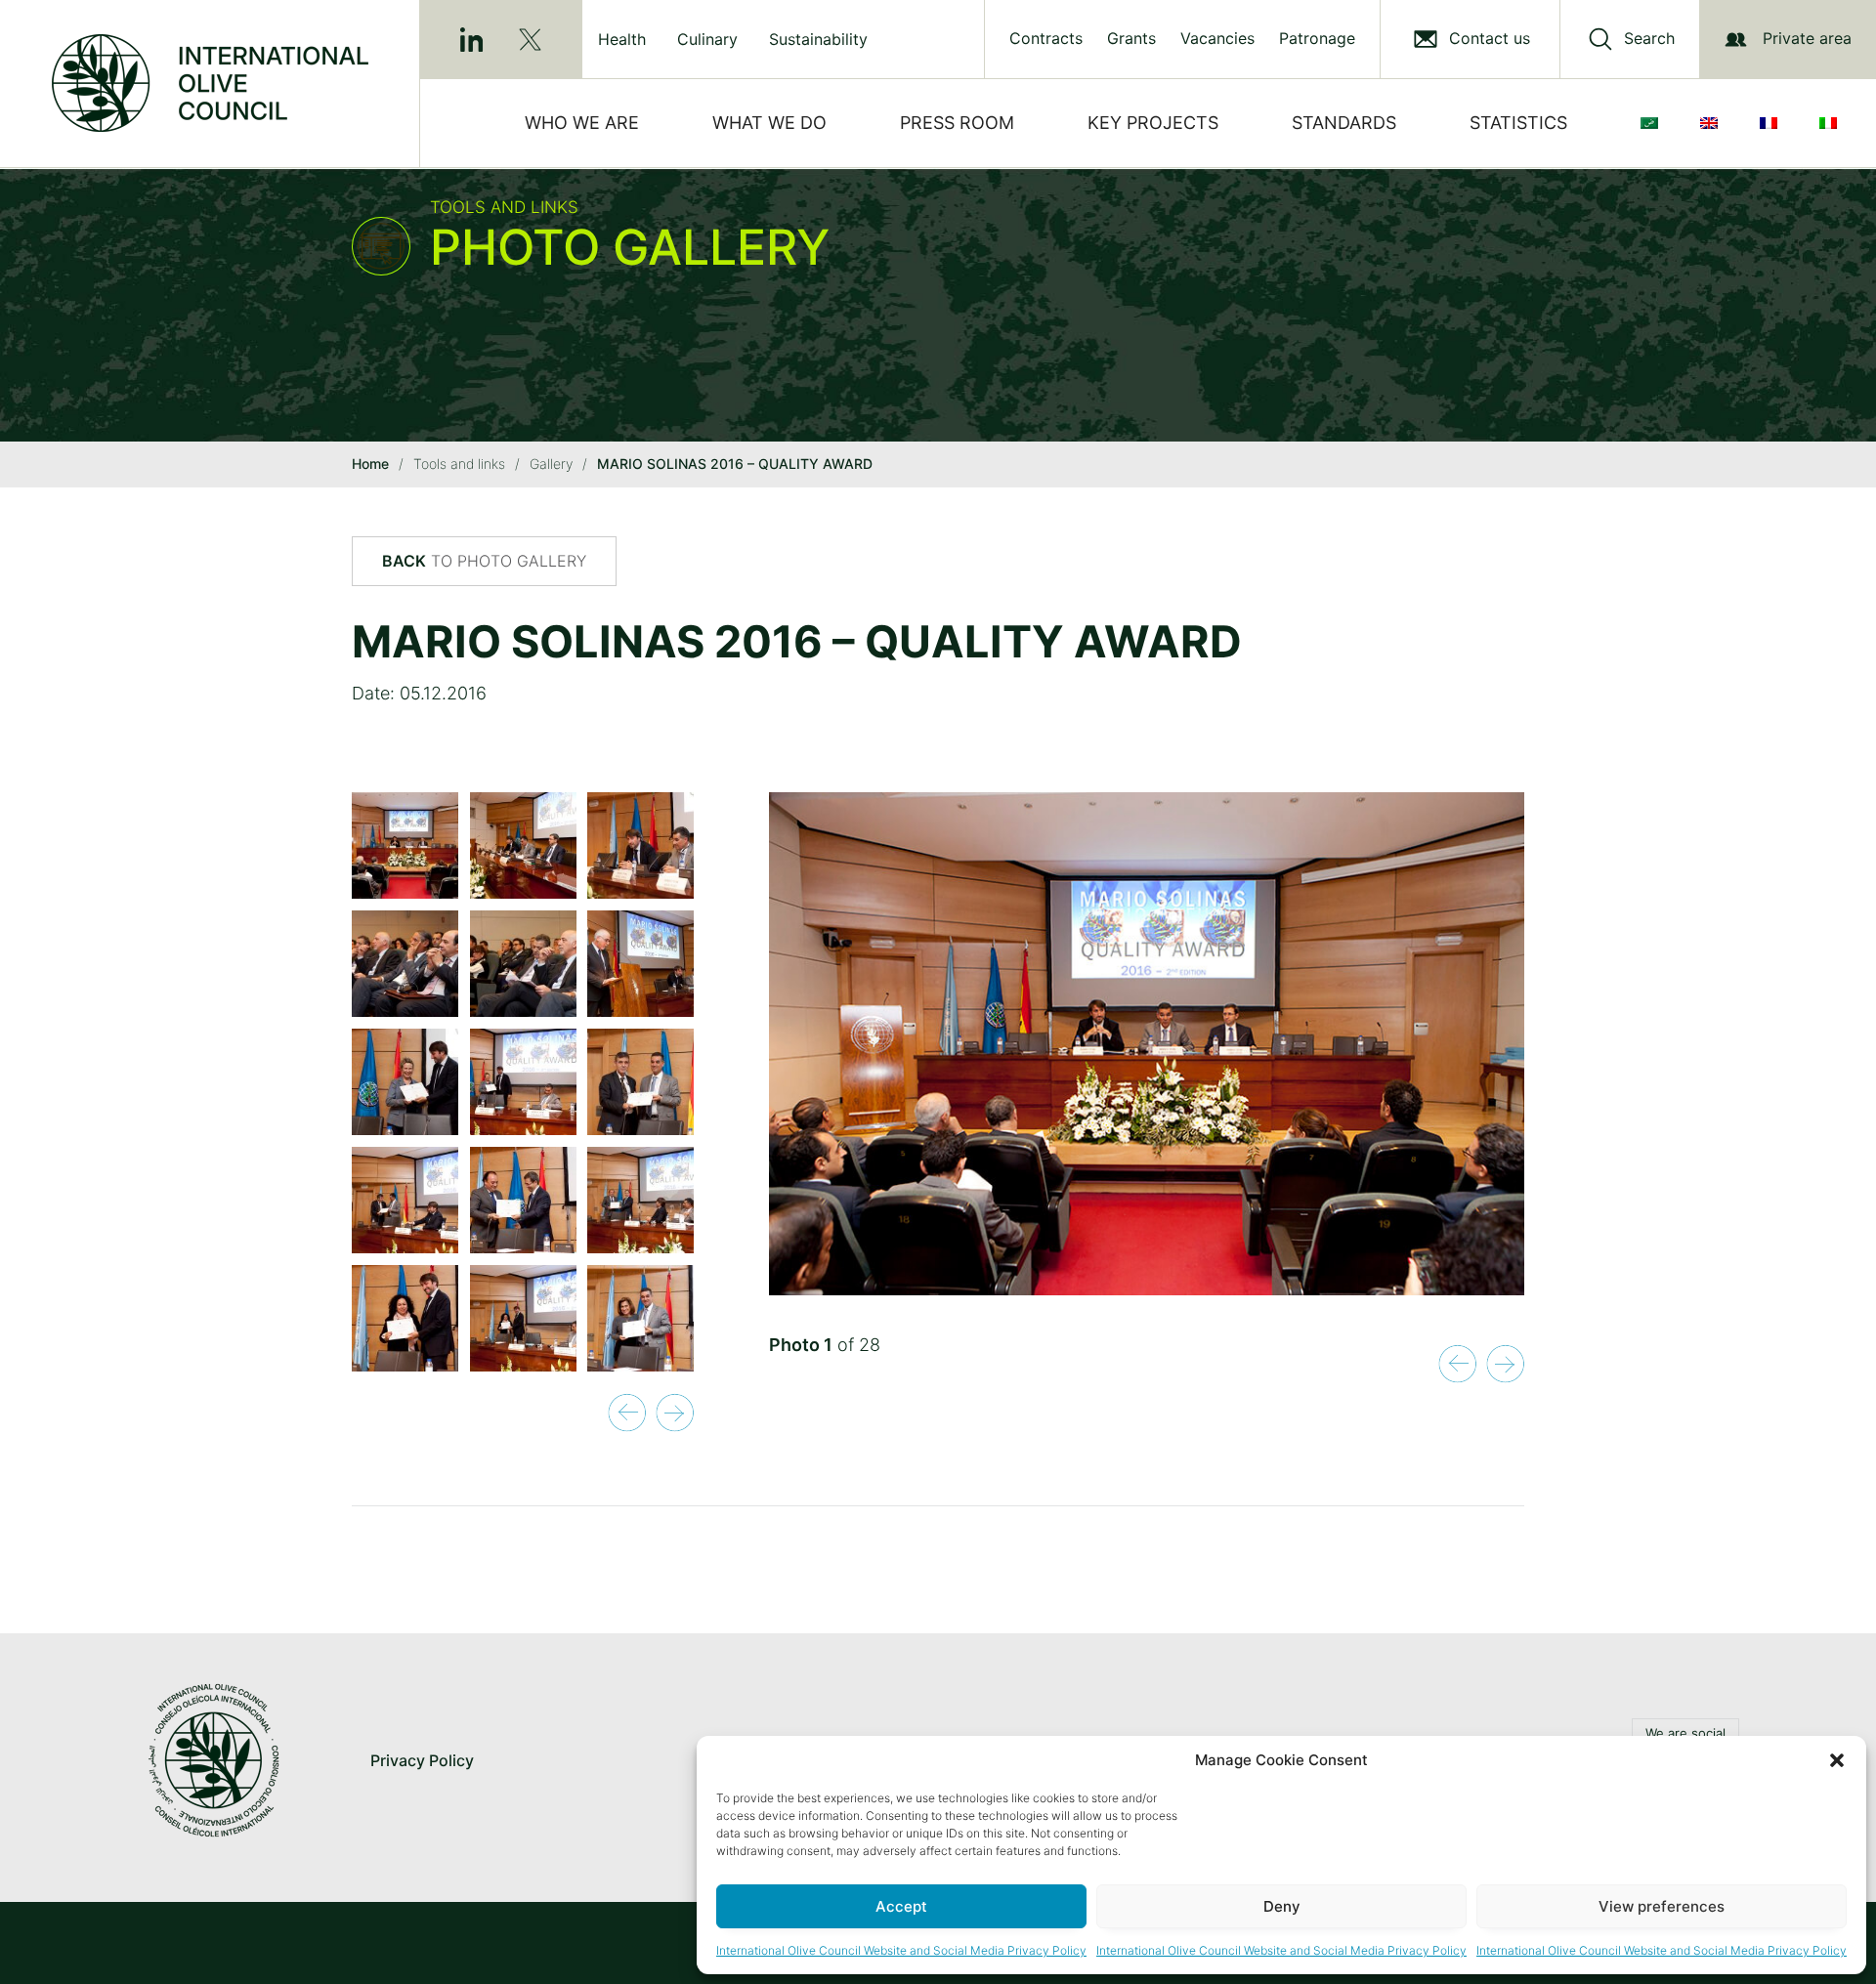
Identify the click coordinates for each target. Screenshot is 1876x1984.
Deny (1282, 1906)
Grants (1131, 39)
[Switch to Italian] (1832, 123)
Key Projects (1153, 123)
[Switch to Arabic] (1653, 123)
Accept (901, 1906)
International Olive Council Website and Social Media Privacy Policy (901, 1950)
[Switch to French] (1772, 123)
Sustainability (818, 39)
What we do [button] (769, 123)
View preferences (1662, 1906)
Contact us (1490, 39)
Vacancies (1217, 39)
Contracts (1046, 39)
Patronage (1317, 39)
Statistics (1518, 123)
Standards (1344, 123)
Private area (1807, 38)
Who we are (582, 123)
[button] (1837, 1760)
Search (1649, 39)
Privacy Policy (422, 1760)
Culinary (707, 39)
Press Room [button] (957, 123)
